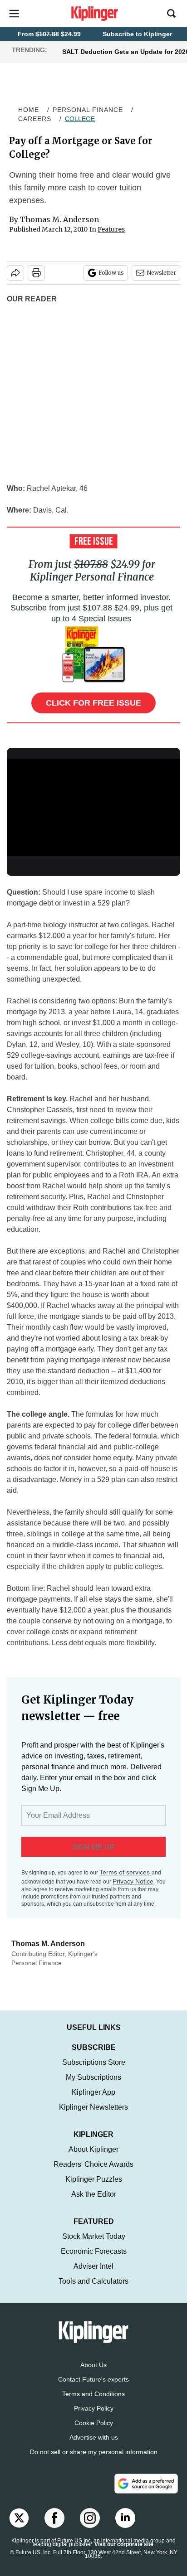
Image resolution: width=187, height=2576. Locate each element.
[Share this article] (15, 273)
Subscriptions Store (94, 2062)
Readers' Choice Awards (93, 2164)
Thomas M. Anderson (59, 219)
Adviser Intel (93, 2266)
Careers (35, 119)
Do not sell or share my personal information (94, 2452)
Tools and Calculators (93, 2281)
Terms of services (125, 1872)
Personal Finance (88, 110)
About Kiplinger (93, 2149)
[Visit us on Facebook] (54, 2518)
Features (111, 229)
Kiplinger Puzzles (94, 2179)
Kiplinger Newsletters (93, 2107)
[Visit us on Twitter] (19, 2518)
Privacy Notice (133, 1881)
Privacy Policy (94, 2408)
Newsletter (161, 273)
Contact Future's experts (93, 2379)
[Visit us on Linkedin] (125, 2518)
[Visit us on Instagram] (90, 2518)
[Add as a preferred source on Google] (146, 2484)
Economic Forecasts (94, 2251)
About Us (93, 2365)
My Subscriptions (93, 2077)
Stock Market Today (94, 2236)
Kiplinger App (93, 2092)
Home (29, 110)
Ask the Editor (94, 2194)
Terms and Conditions (93, 2394)
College (80, 119)
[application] (93, 807)
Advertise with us (94, 2437)
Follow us (111, 273)
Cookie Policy (94, 2423)
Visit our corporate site (124, 2544)
